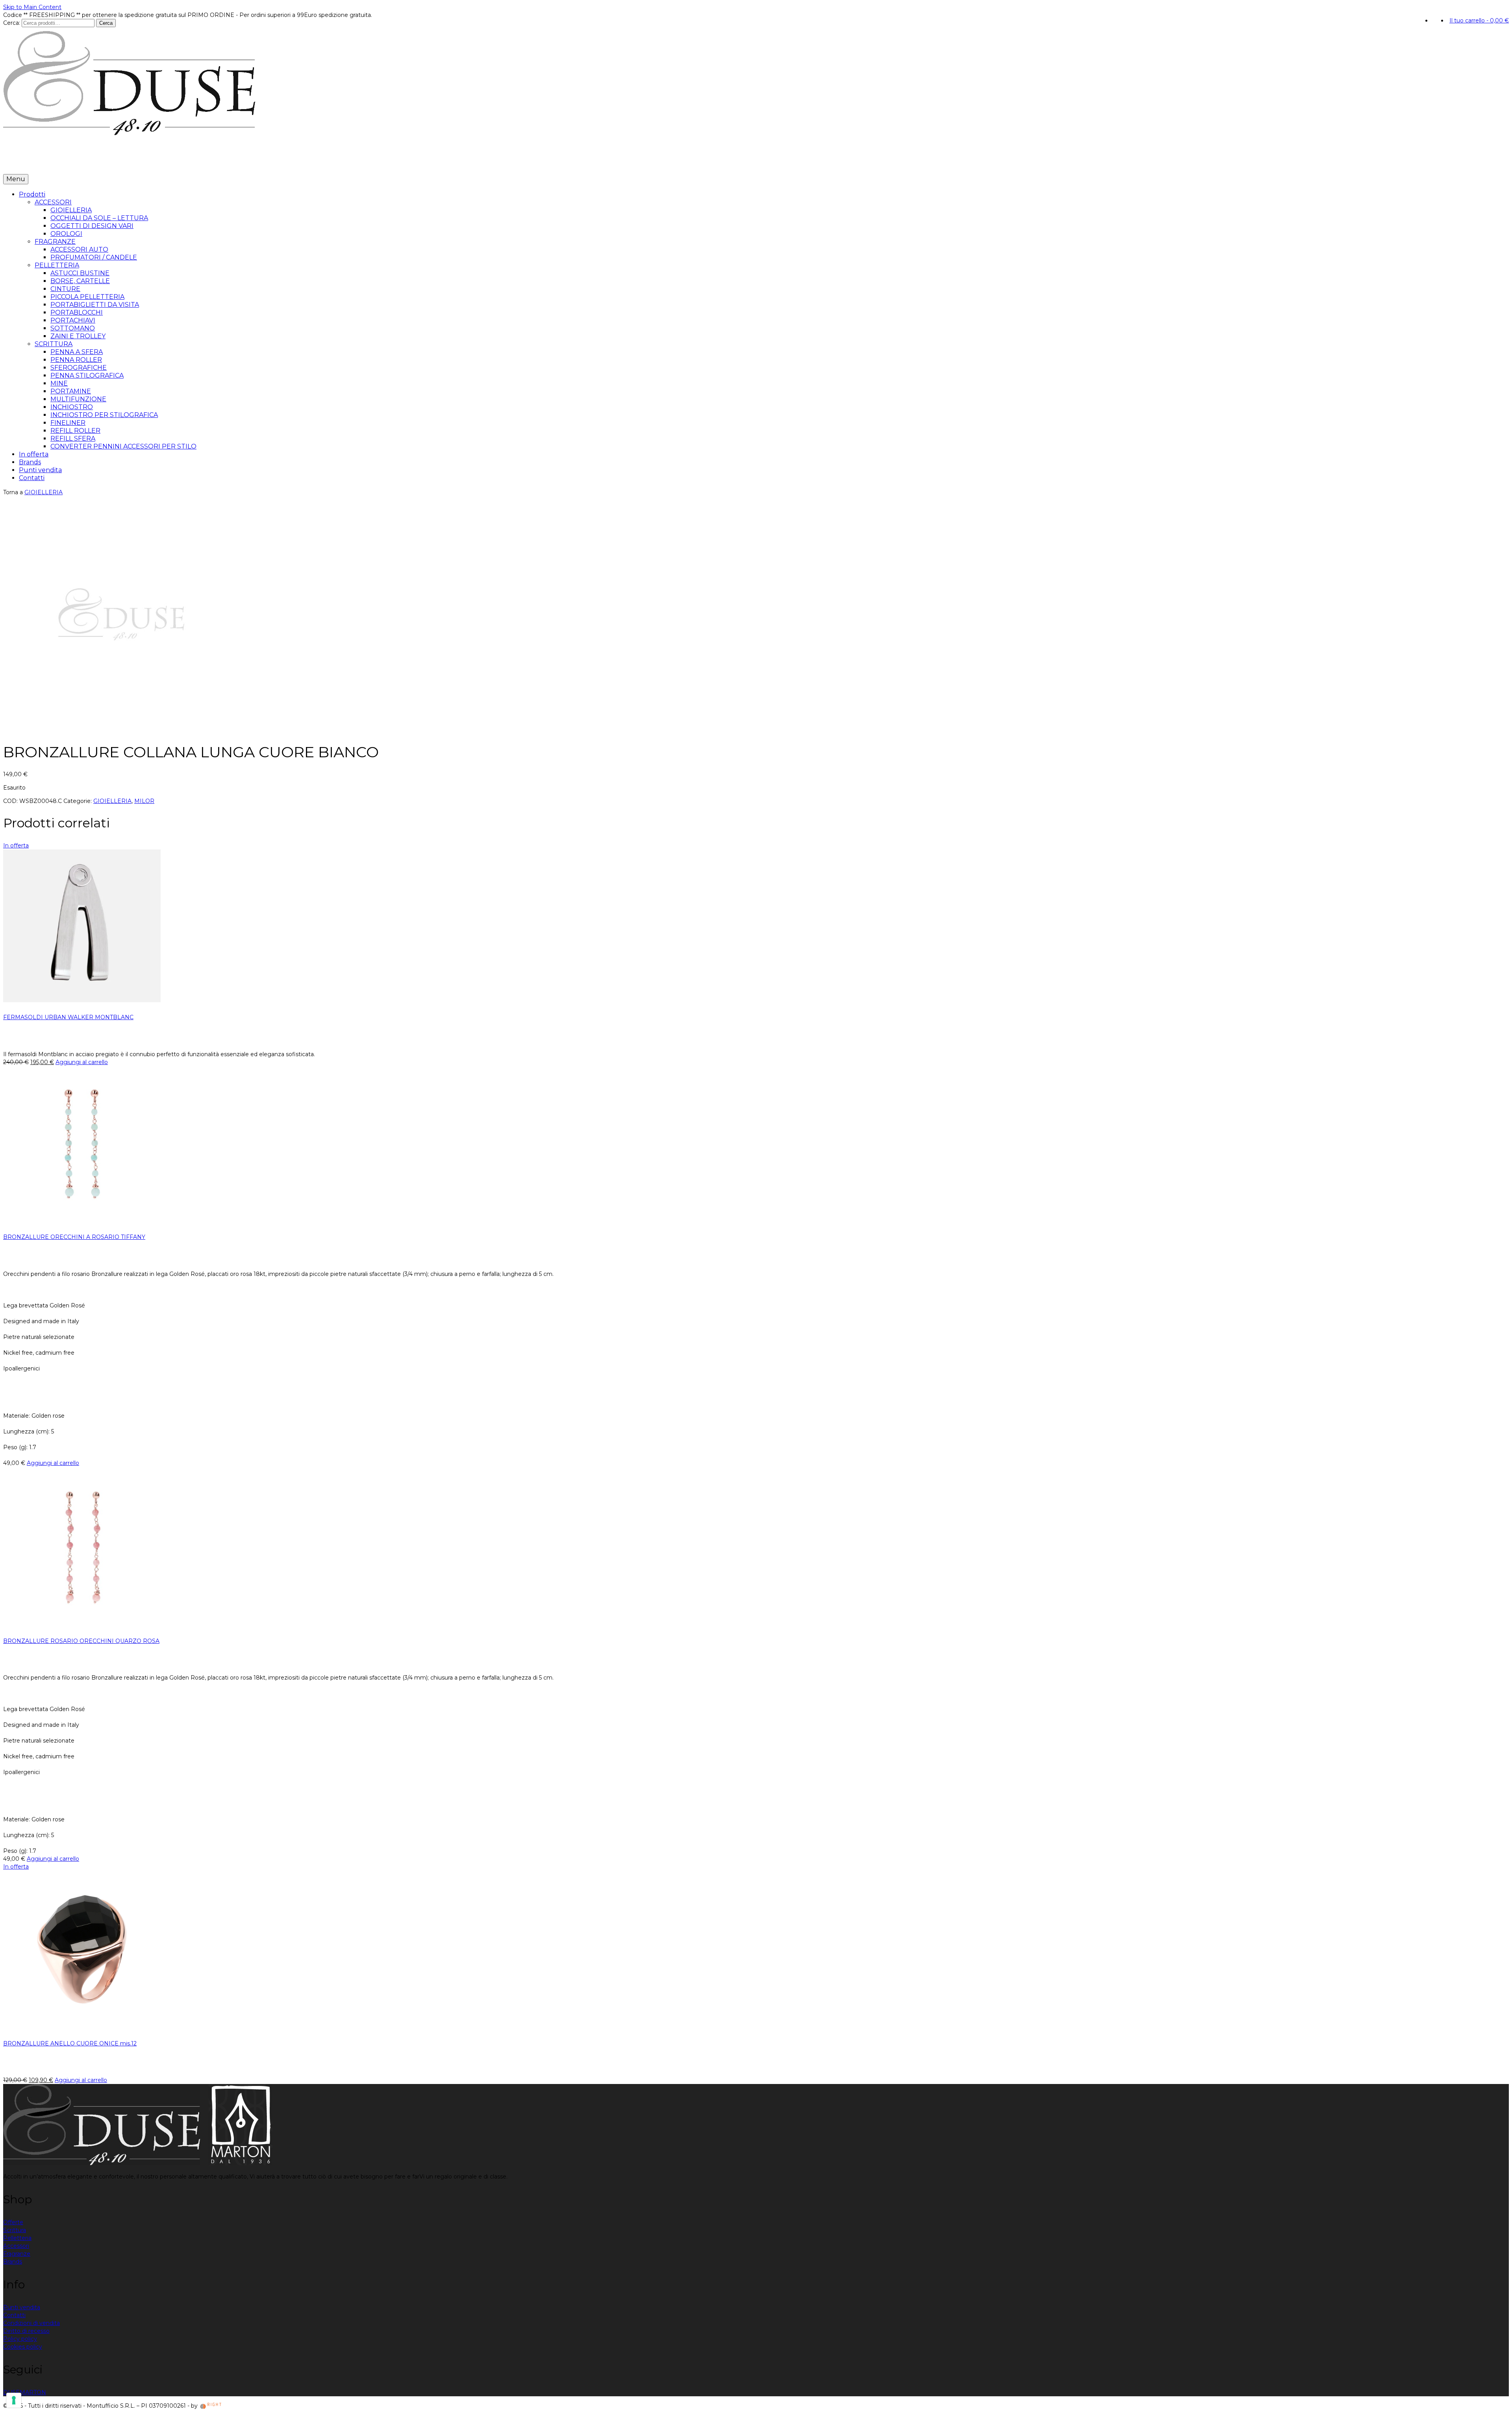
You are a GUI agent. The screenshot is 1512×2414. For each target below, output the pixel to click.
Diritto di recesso (26, 2331)
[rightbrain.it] (211, 2406)
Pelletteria (17, 2238)
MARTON (33, 2392)
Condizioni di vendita (31, 2323)
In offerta (57, 162)
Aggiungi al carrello (82, 1062)
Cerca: (12, 23)
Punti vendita (123, 162)
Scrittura (15, 2230)
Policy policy (20, 2339)
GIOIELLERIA (44, 492)
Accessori (16, 2246)
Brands (87, 162)
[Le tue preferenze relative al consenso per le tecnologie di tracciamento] (14, 2400)
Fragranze (17, 2254)
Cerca (106, 23)
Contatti (161, 162)
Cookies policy (23, 2347)
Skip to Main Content (32, 7)
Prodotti (19, 162)
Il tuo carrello (1479, 20)
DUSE (11, 2392)
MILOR (144, 801)
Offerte (13, 2222)
